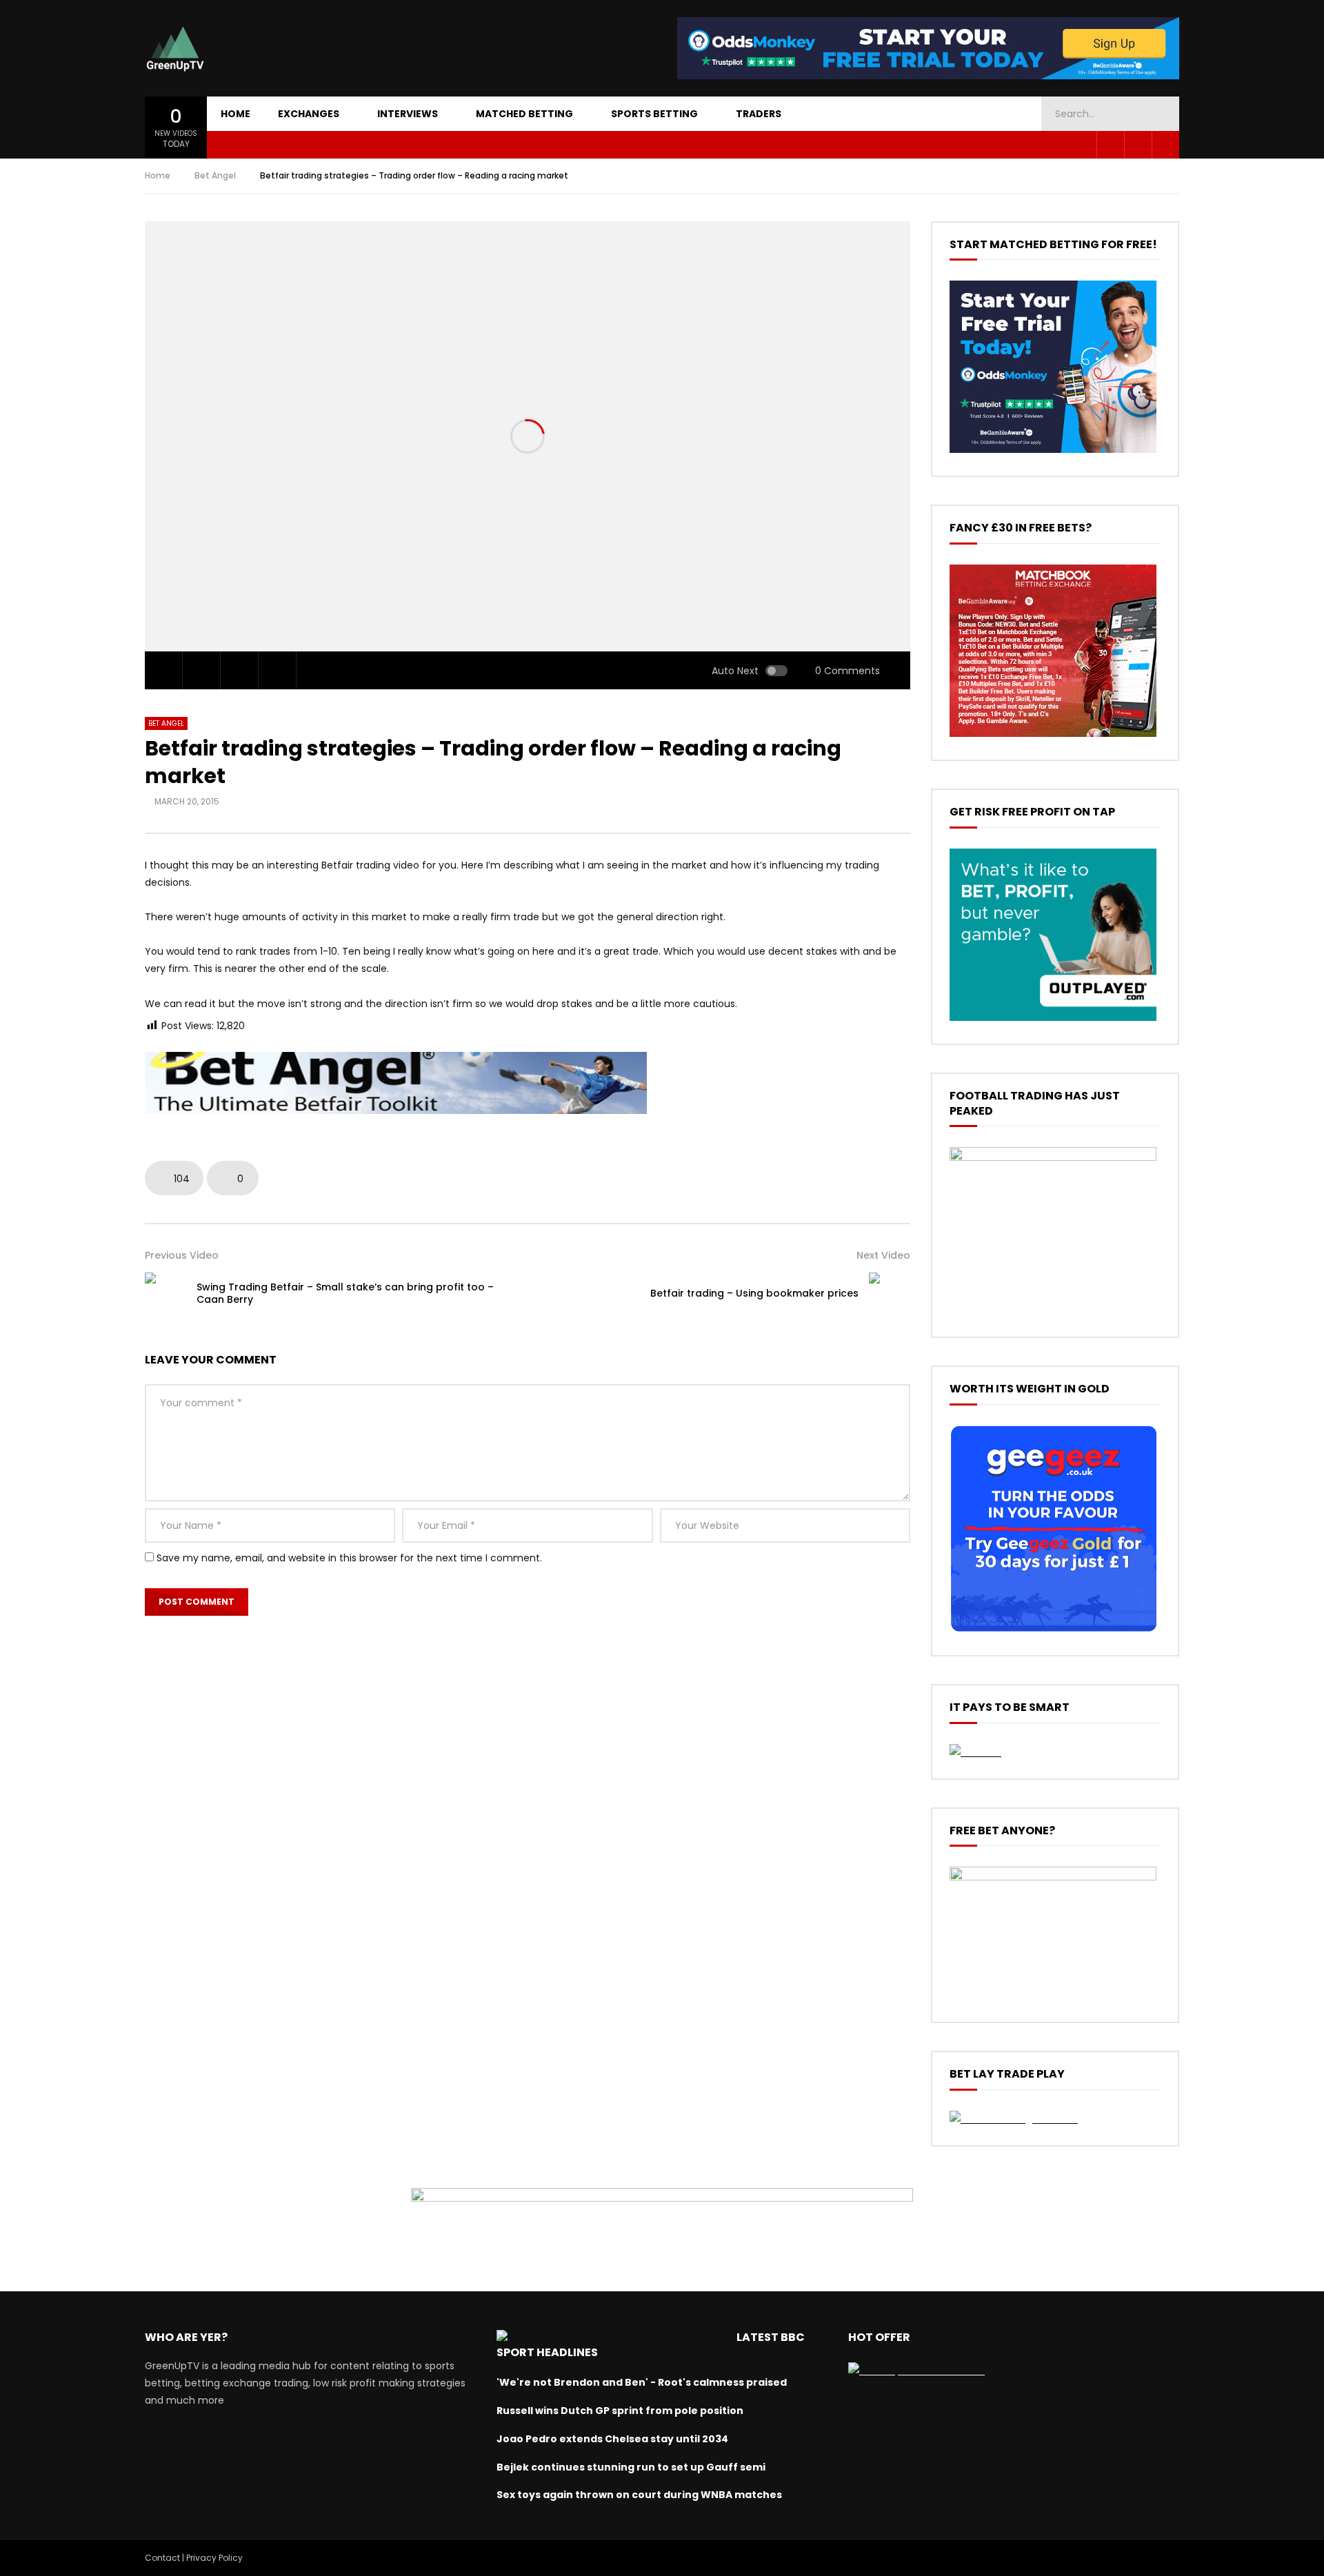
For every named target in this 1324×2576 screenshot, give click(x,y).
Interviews (408, 114)
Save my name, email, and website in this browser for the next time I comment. (349, 1558)
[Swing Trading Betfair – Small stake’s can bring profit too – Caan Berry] (165, 1293)
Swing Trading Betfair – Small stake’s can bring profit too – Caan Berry (345, 1294)
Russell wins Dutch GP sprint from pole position (620, 2411)
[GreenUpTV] (175, 48)
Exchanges (309, 114)
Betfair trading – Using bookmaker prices (754, 1293)
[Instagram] (1165, 145)
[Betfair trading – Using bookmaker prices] (890, 1293)
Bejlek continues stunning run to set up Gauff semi (631, 2467)
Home (235, 114)
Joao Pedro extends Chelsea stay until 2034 (612, 2439)
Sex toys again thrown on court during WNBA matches (639, 2495)
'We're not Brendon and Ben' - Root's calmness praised (642, 2382)
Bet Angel (215, 175)
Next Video (883, 1255)
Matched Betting (524, 114)
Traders (759, 114)
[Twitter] (1138, 145)
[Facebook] (1110, 145)
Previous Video (182, 1255)
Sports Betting (654, 114)
